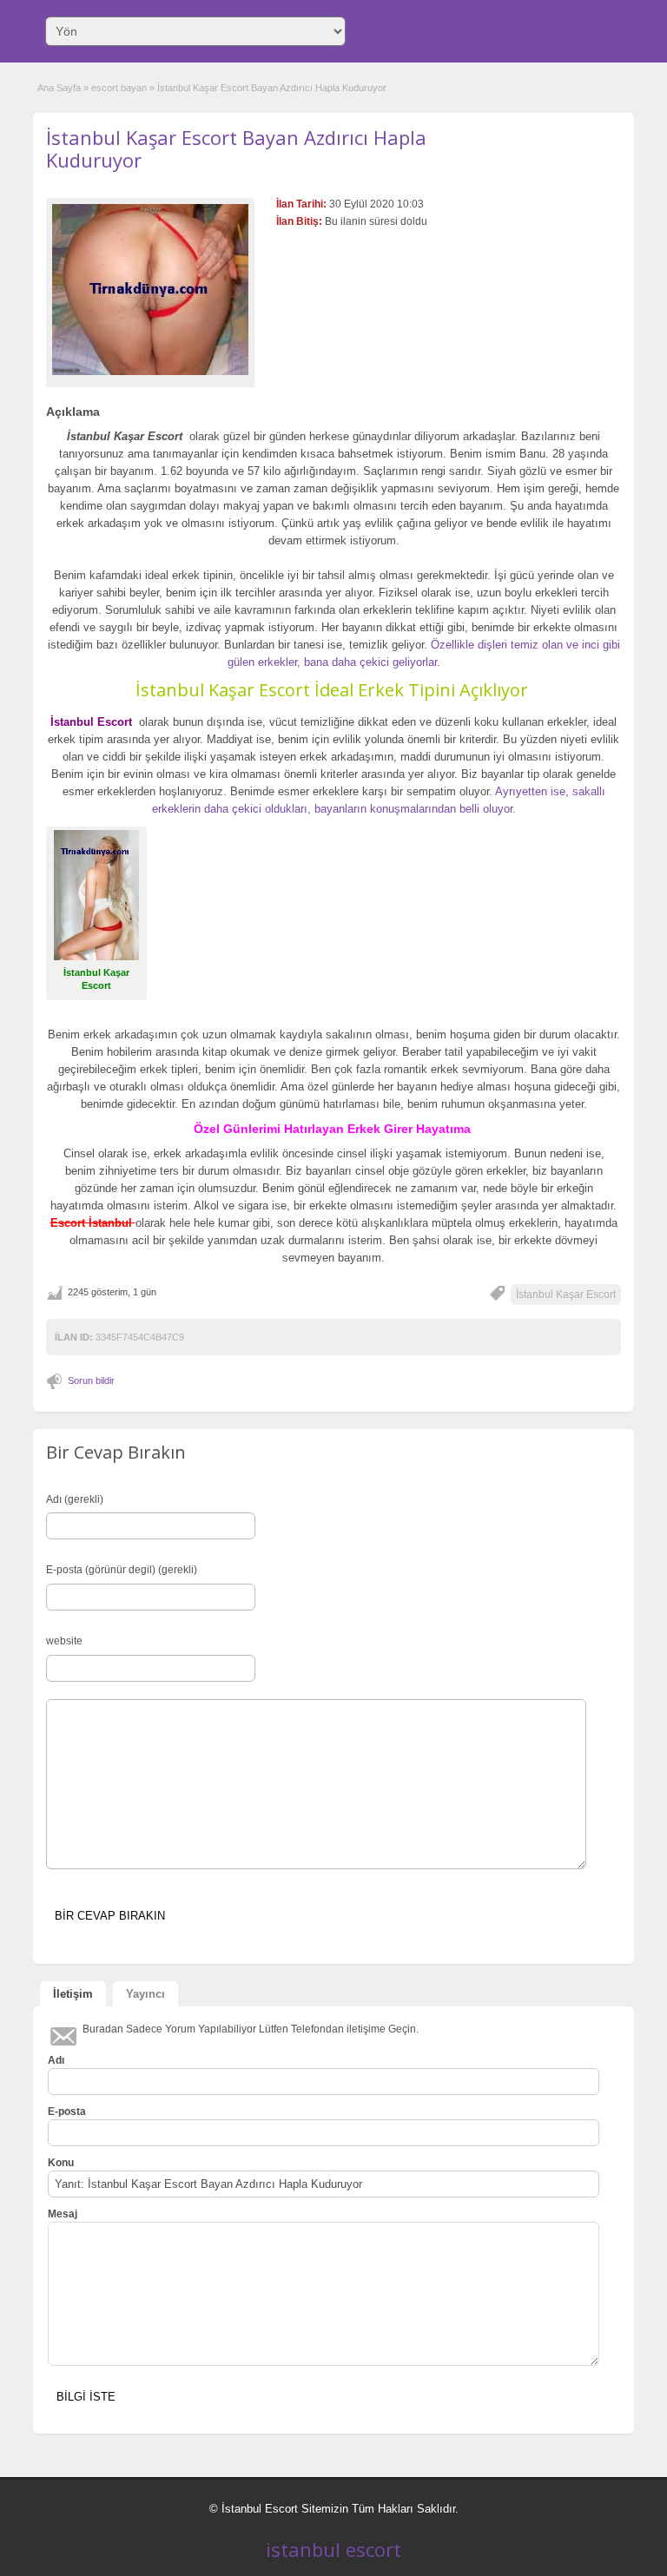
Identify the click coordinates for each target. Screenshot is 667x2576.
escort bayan (119, 88)
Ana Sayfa (59, 88)
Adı (56, 2060)
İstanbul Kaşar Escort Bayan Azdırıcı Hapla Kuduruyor (236, 148)
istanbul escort (333, 2549)
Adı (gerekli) (75, 1499)
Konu (61, 2163)
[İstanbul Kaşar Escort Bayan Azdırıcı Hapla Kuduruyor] (150, 290)
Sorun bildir (91, 1380)
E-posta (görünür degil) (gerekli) (122, 1570)
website (64, 1641)
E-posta (67, 2112)
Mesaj (63, 2214)
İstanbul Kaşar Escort (566, 1295)
